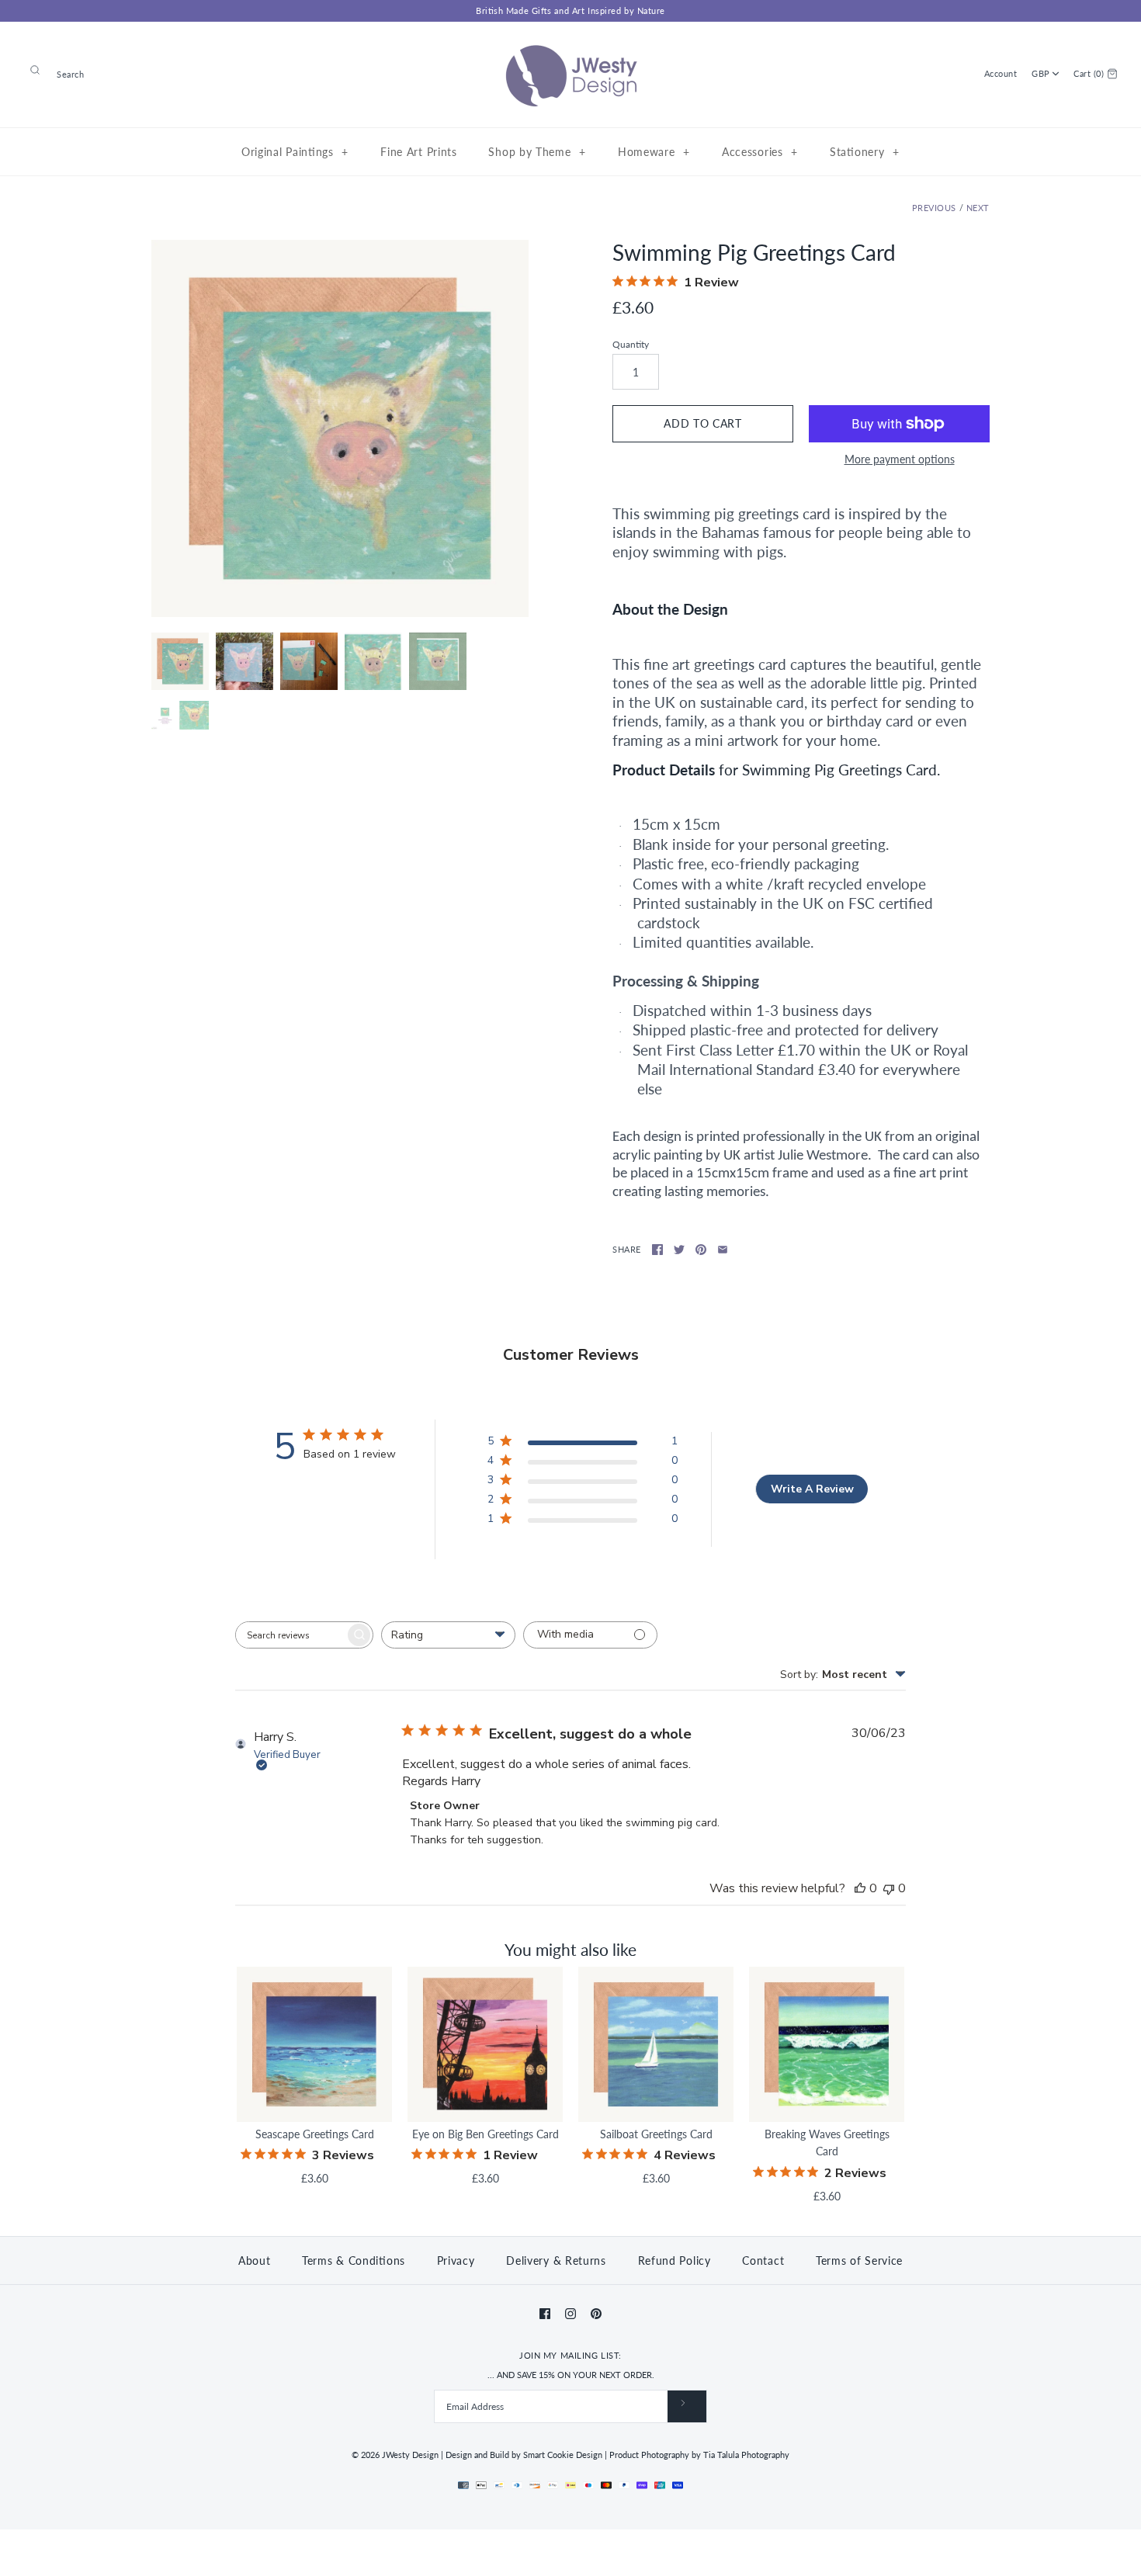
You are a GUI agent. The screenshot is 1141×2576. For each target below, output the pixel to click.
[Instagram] (570, 2314)
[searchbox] (290, 1635)
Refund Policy (675, 2261)
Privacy (456, 2261)
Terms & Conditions (354, 2261)
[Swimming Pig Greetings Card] (340, 428)
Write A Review (812, 1489)
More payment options (900, 459)
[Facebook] (545, 2314)
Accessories (760, 152)
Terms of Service (859, 2261)
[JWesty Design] (570, 45)
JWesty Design (410, 2455)
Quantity (631, 344)
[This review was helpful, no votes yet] (860, 1888)
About (255, 2261)
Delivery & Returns (556, 2261)
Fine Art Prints (419, 152)
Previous (934, 208)
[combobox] (448, 1635)
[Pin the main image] (701, 1250)
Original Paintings (295, 152)
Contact (763, 2261)
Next (978, 208)
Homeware (654, 152)
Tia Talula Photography (746, 2455)
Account (1001, 73)
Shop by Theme (537, 152)
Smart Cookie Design (563, 2455)
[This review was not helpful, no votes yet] (889, 1888)
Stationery (864, 152)
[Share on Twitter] (679, 1250)
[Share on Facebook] (657, 1250)
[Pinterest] (596, 2314)
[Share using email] (723, 1250)
